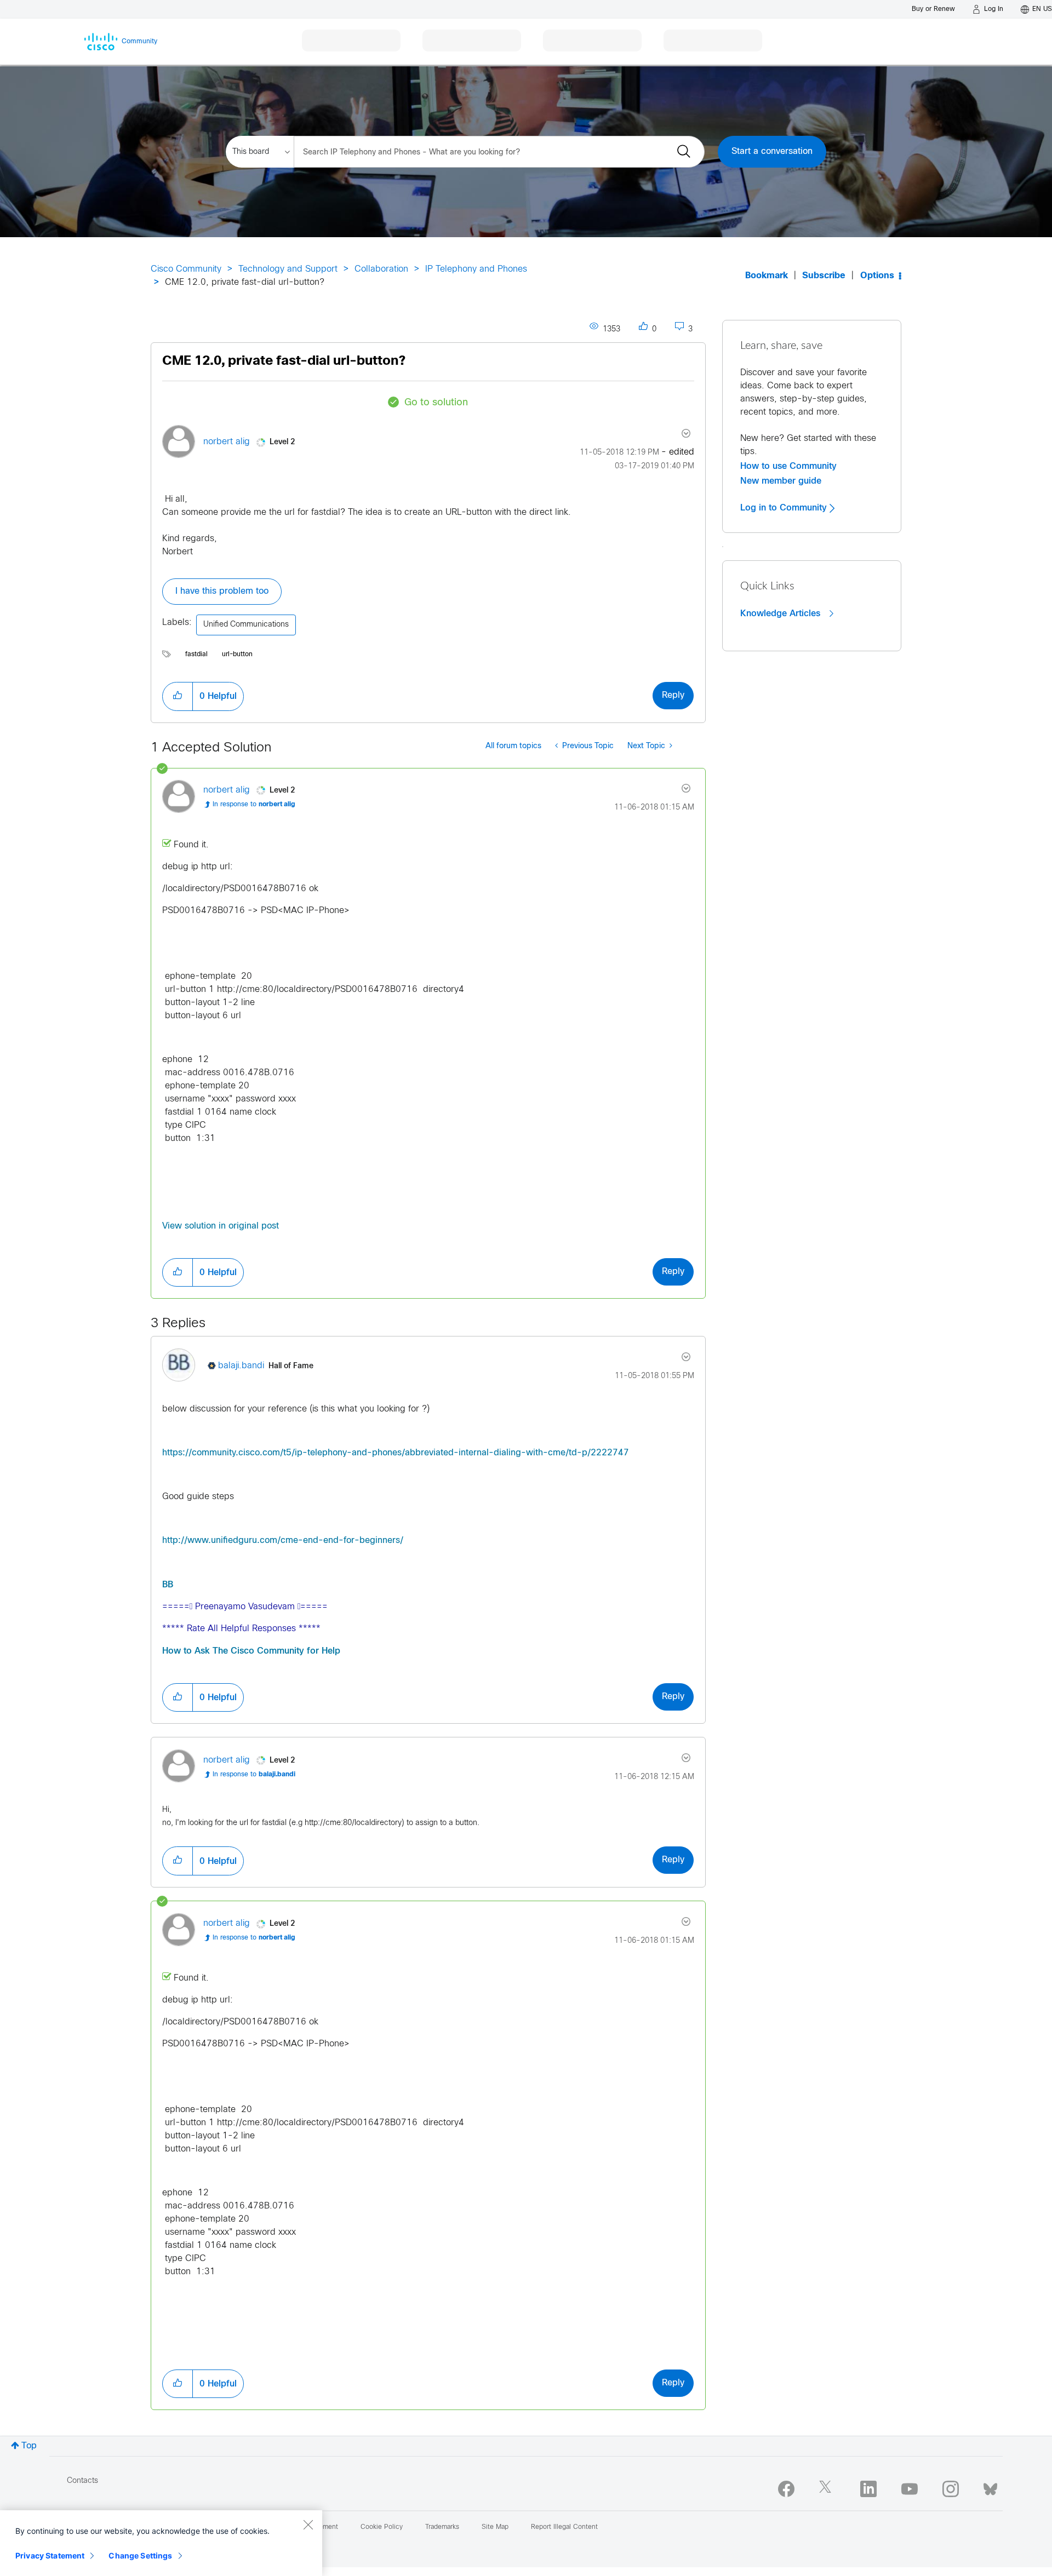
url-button (237, 655)
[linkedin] (868, 2489)
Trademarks (442, 2527)
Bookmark (767, 276)
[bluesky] (990, 2487)
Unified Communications (246, 625)
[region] (161, 2543)
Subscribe (824, 276)
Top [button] (29, 2446)
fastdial (196, 655)
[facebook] (786, 2489)
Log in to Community (785, 508)
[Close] (308, 2525)
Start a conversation (772, 151)
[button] (178, 696)
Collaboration (381, 269)
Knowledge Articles (782, 613)
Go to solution (436, 403)
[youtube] (910, 2489)
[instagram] (951, 2489)
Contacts (82, 2481)
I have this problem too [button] (222, 591)
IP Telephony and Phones (476, 269)
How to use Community (788, 466)
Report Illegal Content (564, 2527)
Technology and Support (288, 269)
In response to (254, 805)
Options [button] (877, 276)
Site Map (495, 2527)
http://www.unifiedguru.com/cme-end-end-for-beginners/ (283, 1541)
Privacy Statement (50, 2555)
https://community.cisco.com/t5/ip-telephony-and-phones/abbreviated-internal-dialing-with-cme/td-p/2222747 (396, 1453)
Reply (673, 695)
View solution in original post (221, 1226)
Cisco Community (186, 269)
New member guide (781, 481)
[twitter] (827, 2489)
